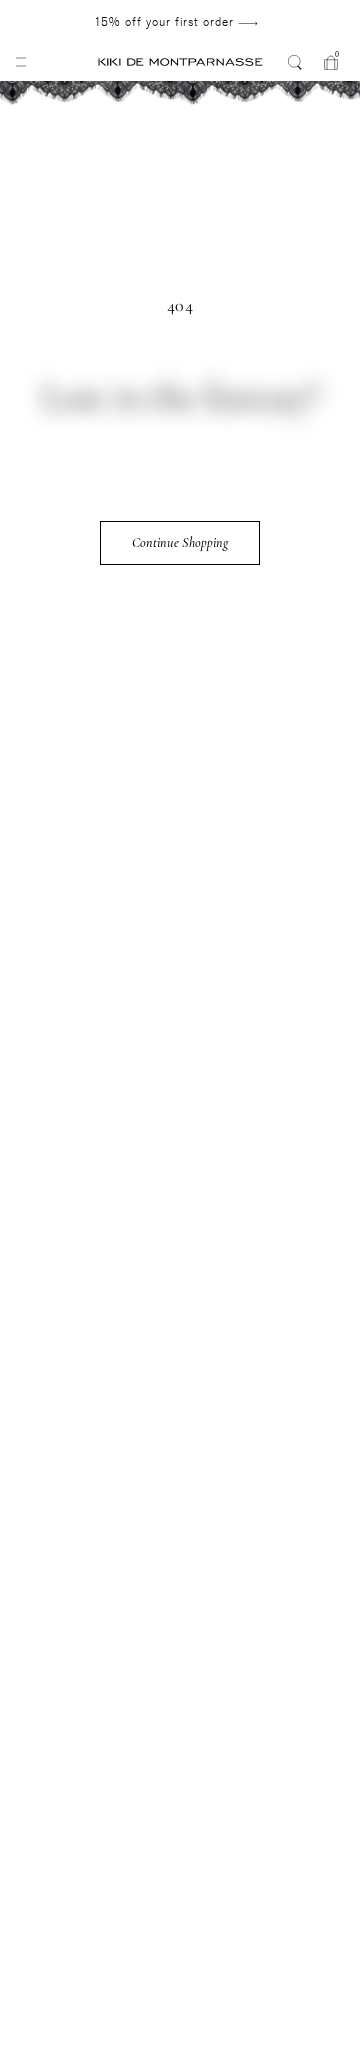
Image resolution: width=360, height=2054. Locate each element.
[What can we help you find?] (295, 62)
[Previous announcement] (52, 22)
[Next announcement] (301, 22)
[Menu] (21, 62)
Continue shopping (180, 542)
